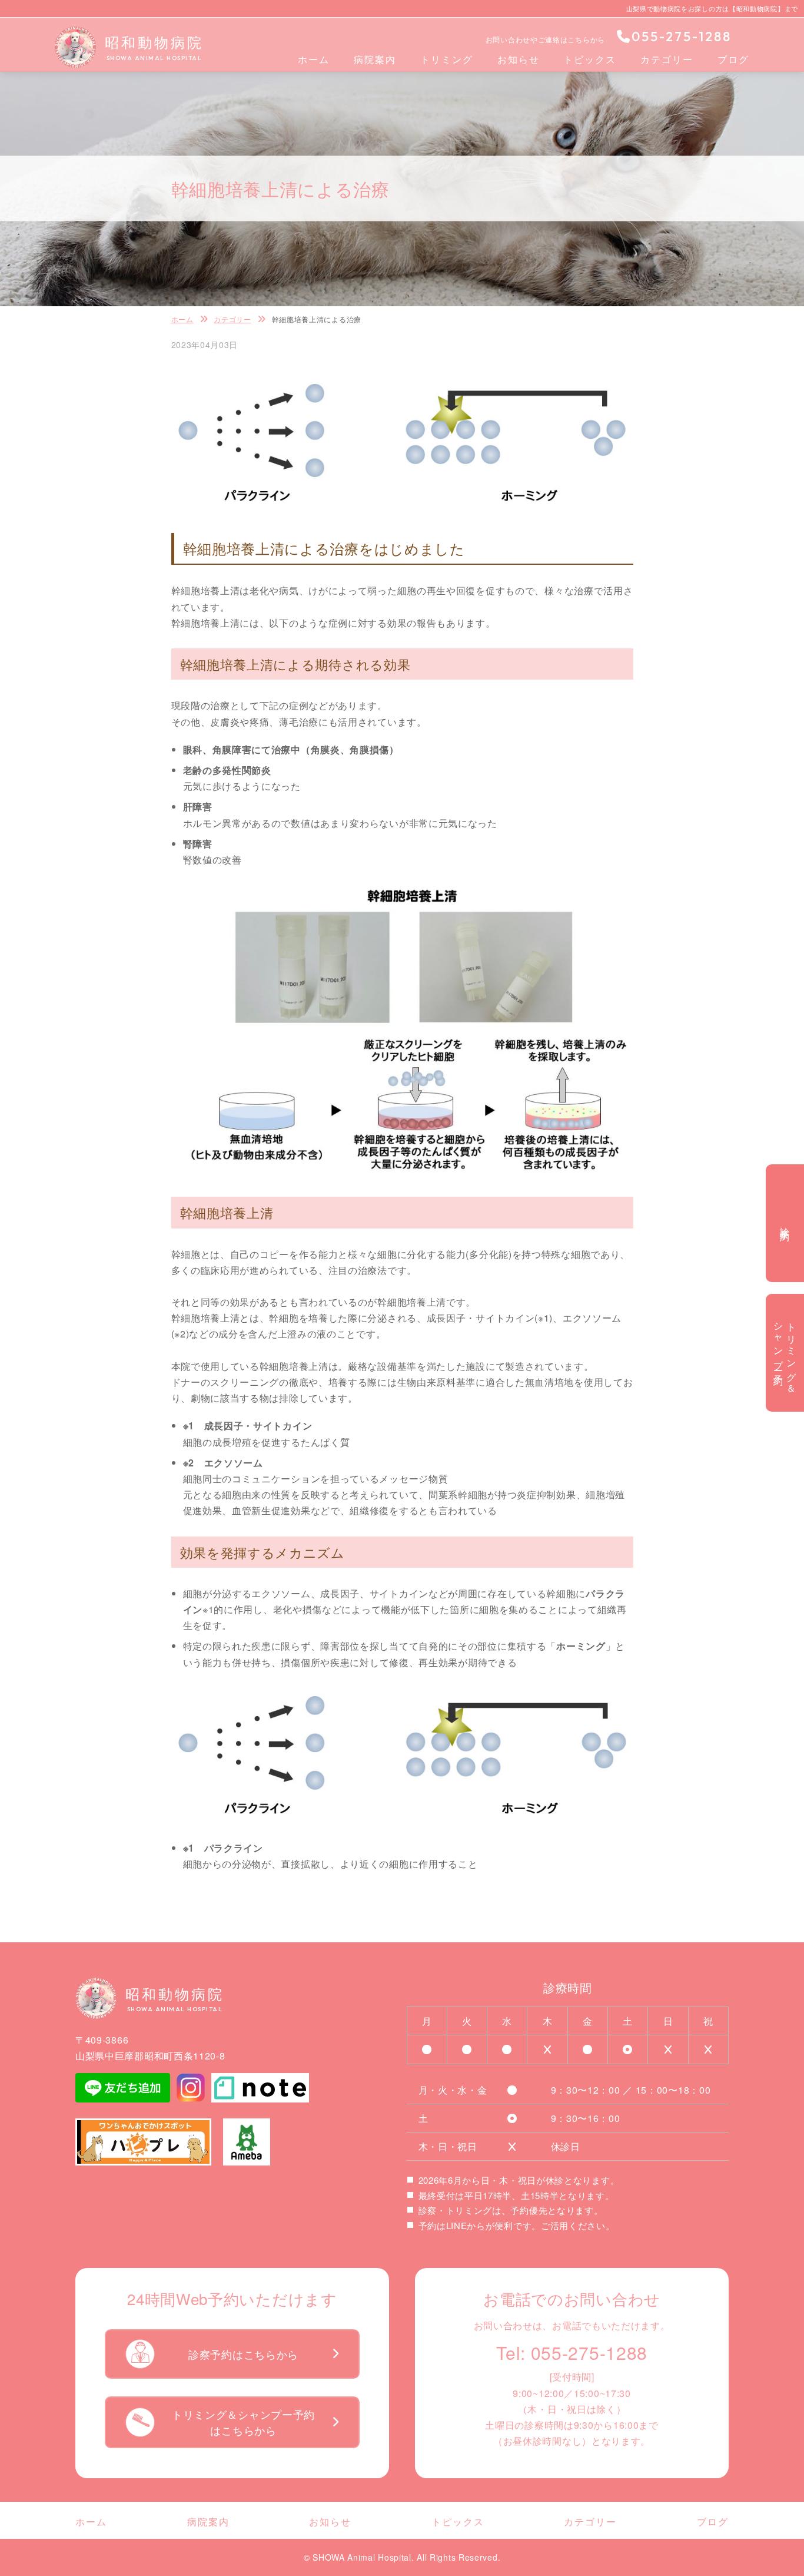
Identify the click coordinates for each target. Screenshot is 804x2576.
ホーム (314, 59)
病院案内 (375, 59)
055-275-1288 (682, 37)
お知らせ (519, 59)
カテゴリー (667, 59)
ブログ (733, 59)
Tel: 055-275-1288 (572, 2352)
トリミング (447, 59)
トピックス (590, 59)
